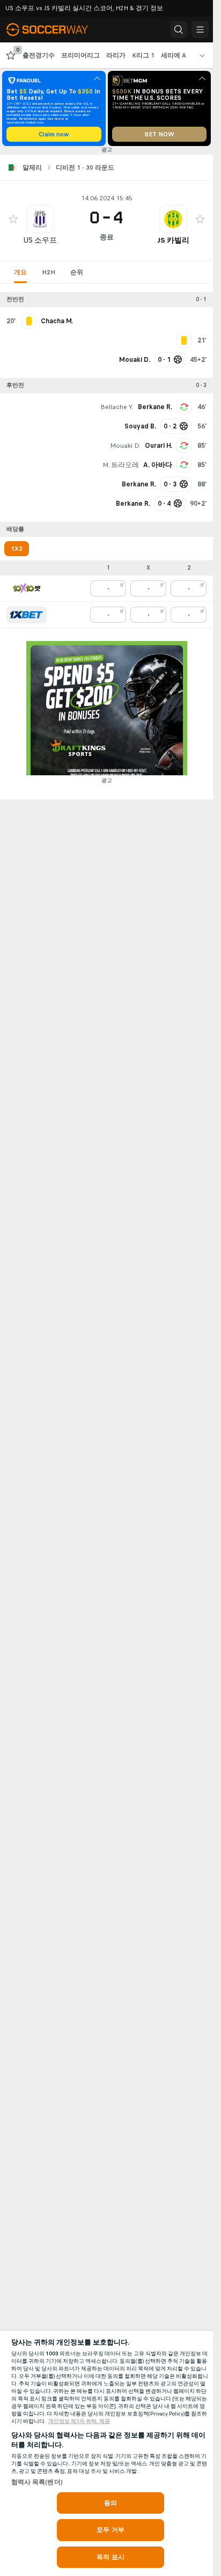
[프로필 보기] (40, 219)
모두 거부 (110, 2530)
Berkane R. (155, 407)
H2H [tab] (49, 272)
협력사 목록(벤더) (37, 2482)
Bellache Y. (117, 407)
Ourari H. (159, 446)
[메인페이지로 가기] (55, 30)
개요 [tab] (20, 272)
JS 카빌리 (173, 240)
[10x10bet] (27, 588)
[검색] (179, 30)
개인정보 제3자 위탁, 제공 (79, 2421)
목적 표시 (110, 2557)
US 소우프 (40, 240)
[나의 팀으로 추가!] (13, 219)
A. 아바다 (158, 465)
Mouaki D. (125, 446)
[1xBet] (27, 615)
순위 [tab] (77, 272)
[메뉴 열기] (200, 30)
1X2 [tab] (17, 549)
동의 (110, 2503)
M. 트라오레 (121, 465)
